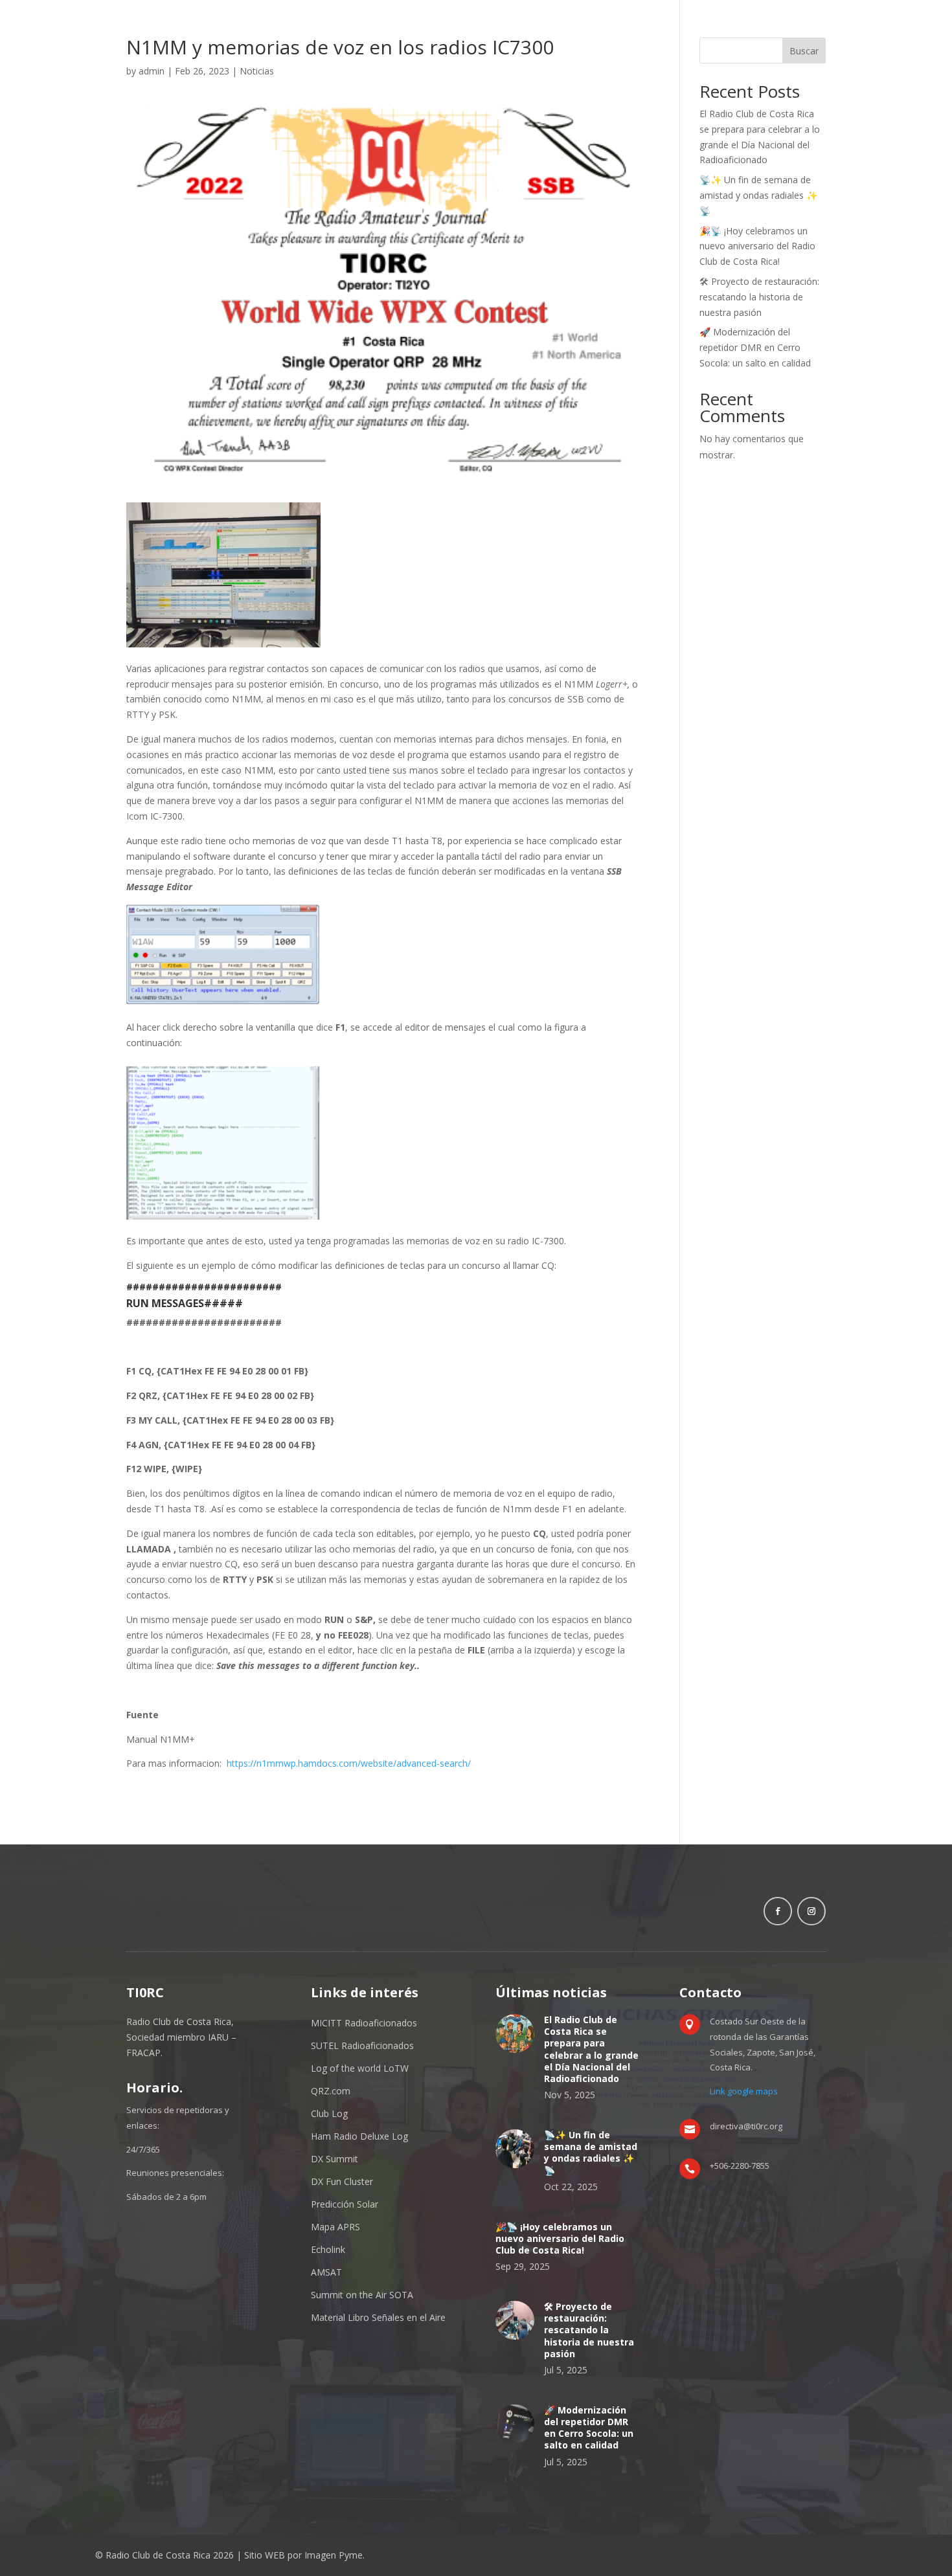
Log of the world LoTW (360, 2068)
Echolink (328, 2249)
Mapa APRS (335, 2227)
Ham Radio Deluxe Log (359, 2136)
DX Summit (334, 2159)
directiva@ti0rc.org (746, 2126)
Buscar (804, 51)
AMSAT (326, 2272)
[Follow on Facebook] (778, 1911)
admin (152, 71)
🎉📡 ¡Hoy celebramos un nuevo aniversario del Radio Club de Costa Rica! (757, 246)
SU (317, 2045)
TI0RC (145, 1992)
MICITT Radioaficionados (364, 2023)
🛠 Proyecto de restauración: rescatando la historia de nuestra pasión (759, 297)
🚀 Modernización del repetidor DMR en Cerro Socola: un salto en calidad (755, 347)
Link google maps (744, 2091)
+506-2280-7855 (740, 2166)
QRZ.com (331, 2091)
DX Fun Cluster (342, 2181)
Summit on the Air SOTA (362, 2295)
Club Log (329, 2113)
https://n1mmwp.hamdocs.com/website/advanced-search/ (349, 1763)
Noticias (257, 71)
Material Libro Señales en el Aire (378, 2317)
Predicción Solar (345, 2204)
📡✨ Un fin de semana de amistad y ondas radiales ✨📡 (758, 195)
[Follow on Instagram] (811, 1911)
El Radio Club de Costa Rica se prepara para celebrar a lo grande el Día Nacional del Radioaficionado (591, 2049)
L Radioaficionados (374, 2045)
